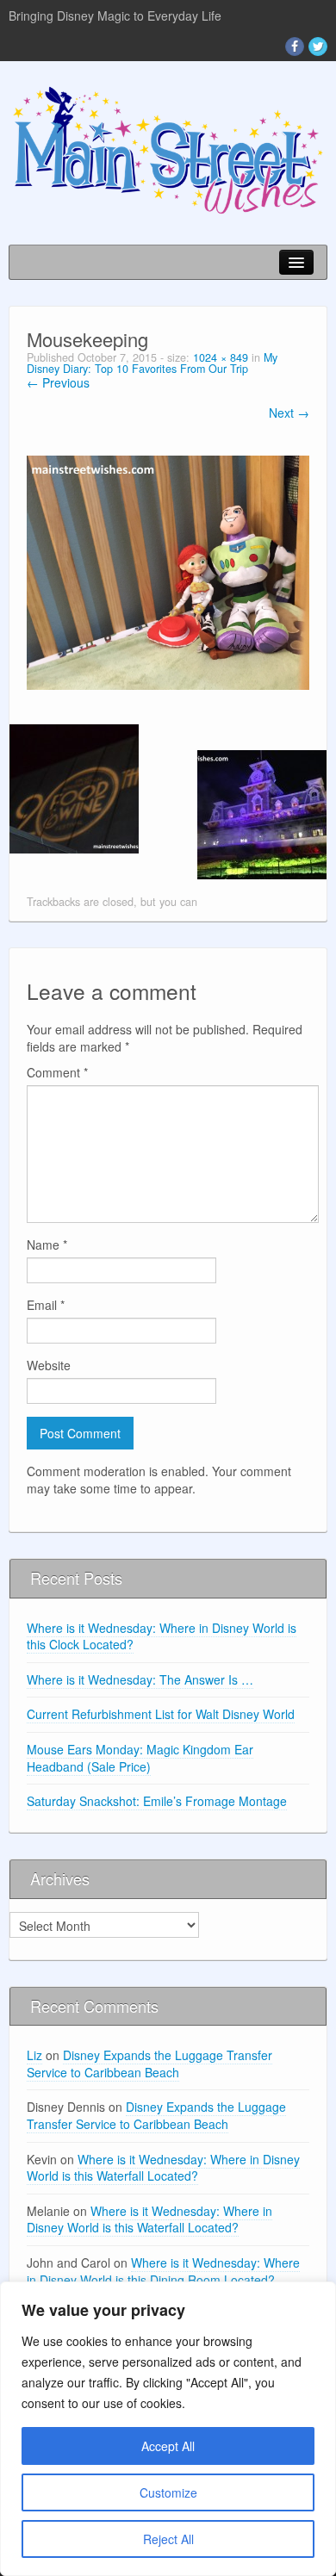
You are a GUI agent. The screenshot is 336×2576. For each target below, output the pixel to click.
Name (47, 1245)
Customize (168, 2492)
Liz (34, 2055)
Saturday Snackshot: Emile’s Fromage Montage (157, 1801)
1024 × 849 (221, 357)
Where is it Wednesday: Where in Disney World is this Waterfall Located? (163, 2168)
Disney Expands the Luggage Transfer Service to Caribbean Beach (149, 2064)
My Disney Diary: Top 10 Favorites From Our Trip (152, 363)
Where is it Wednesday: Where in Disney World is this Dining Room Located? (163, 2271)
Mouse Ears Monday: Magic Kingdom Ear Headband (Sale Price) (140, 1758)
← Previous (58, 382)
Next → (289, 413)
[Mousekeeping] (168, 571)
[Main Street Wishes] (168, 149)
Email (46, 1305)
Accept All (168, 2446)
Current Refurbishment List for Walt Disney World (161, 1714)
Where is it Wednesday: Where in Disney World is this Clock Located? (162, 1636)
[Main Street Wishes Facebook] (295, 47)
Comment (57, 1072)
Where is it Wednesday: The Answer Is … (140, 1679)
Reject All (168, 2539)
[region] (168, 2429)
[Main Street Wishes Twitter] (318, 47)
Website (49, 1365)
